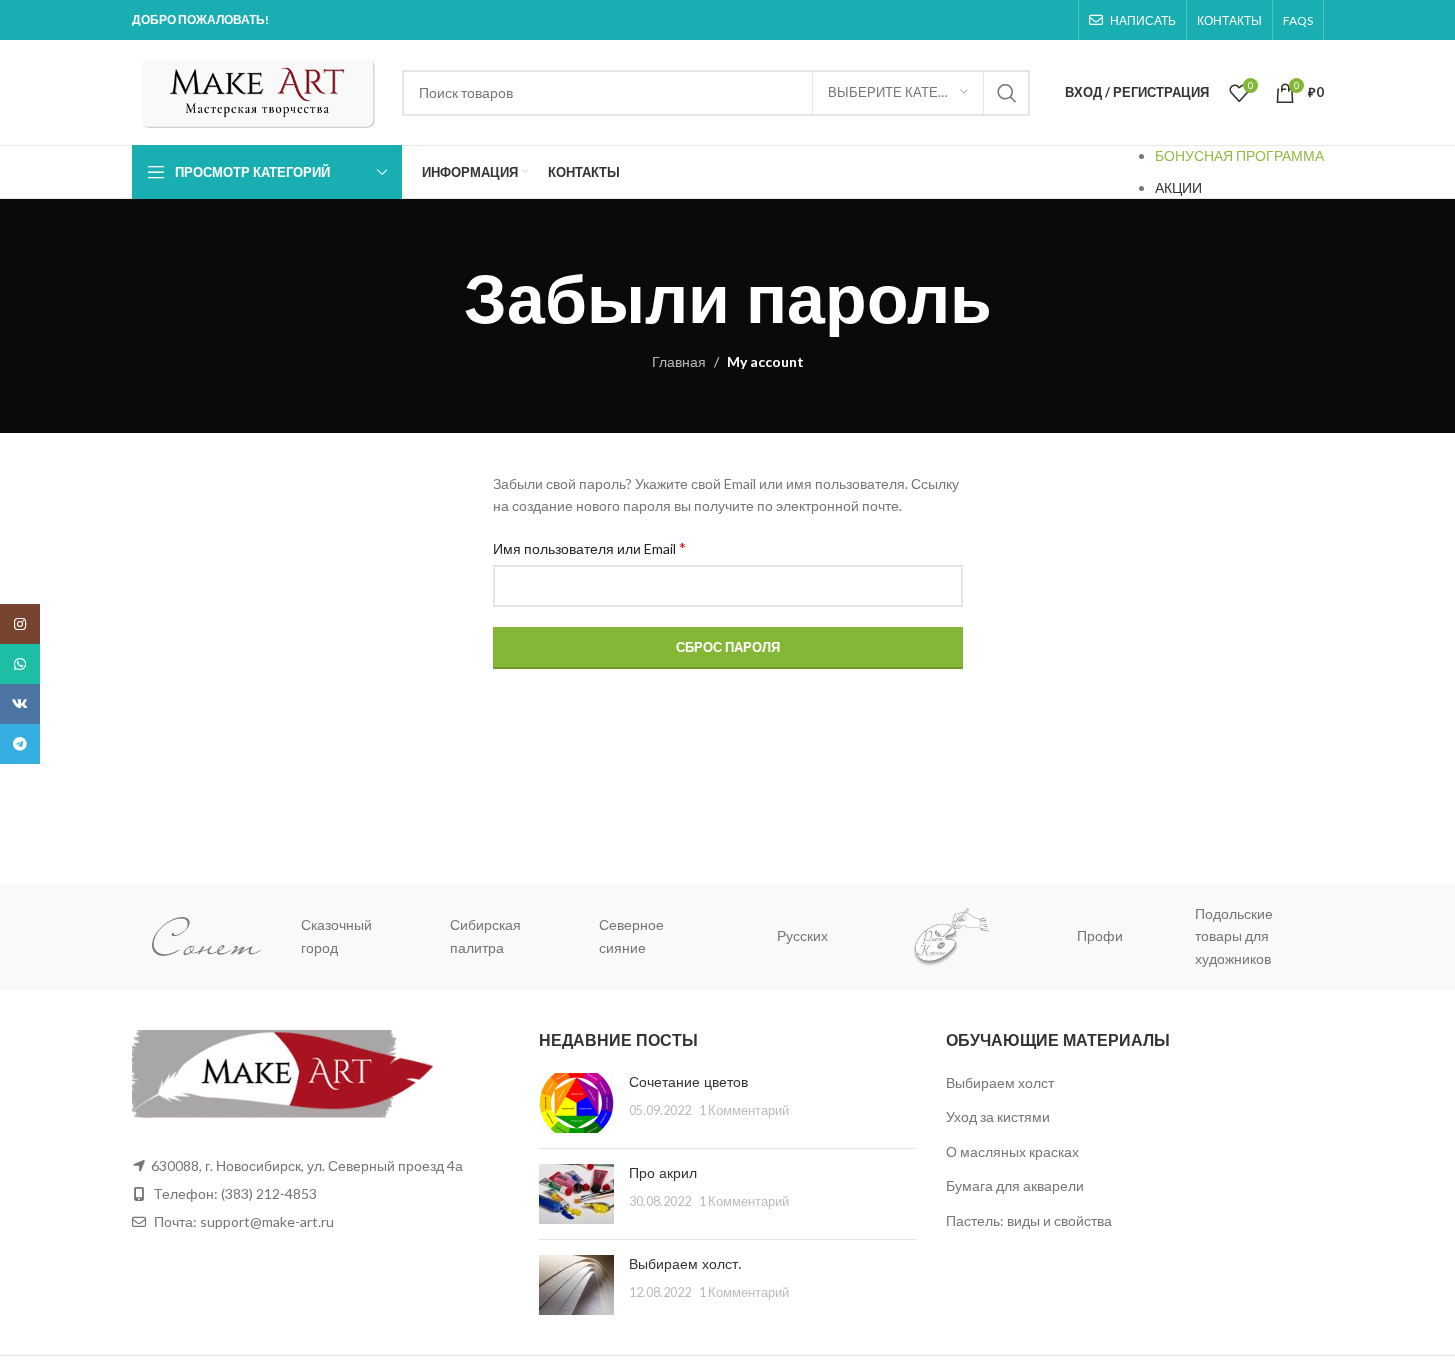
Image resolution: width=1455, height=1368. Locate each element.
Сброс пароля (728, 647)
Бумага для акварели (1015, 1185)
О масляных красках (1012, 1151)
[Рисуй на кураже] (951, 936)
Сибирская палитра (485, 935)
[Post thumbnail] (576, 1103)
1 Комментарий (744, 1110)
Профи (1100, 935)
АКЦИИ (1178, 187)
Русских (802, 935)
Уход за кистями (998, 1116)
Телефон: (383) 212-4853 (235, 1193)
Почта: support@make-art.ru (242, 1221)
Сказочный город (336, 935)
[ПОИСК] (1007, 93)
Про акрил (663, 1173)
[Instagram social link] (20, 624)
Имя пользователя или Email (589, 547)
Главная (679, 361)
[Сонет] (206, 936)
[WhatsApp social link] (20, 664)
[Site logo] (257, 90)
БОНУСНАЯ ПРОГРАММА (1239, 155)
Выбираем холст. (685, 1264)
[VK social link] (20, 704)
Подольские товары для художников (1234, 936)
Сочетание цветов (688, 1082)
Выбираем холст (1000, 1082)
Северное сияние (631, 935)
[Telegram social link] (20, 744)
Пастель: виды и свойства (1029, 1220)
